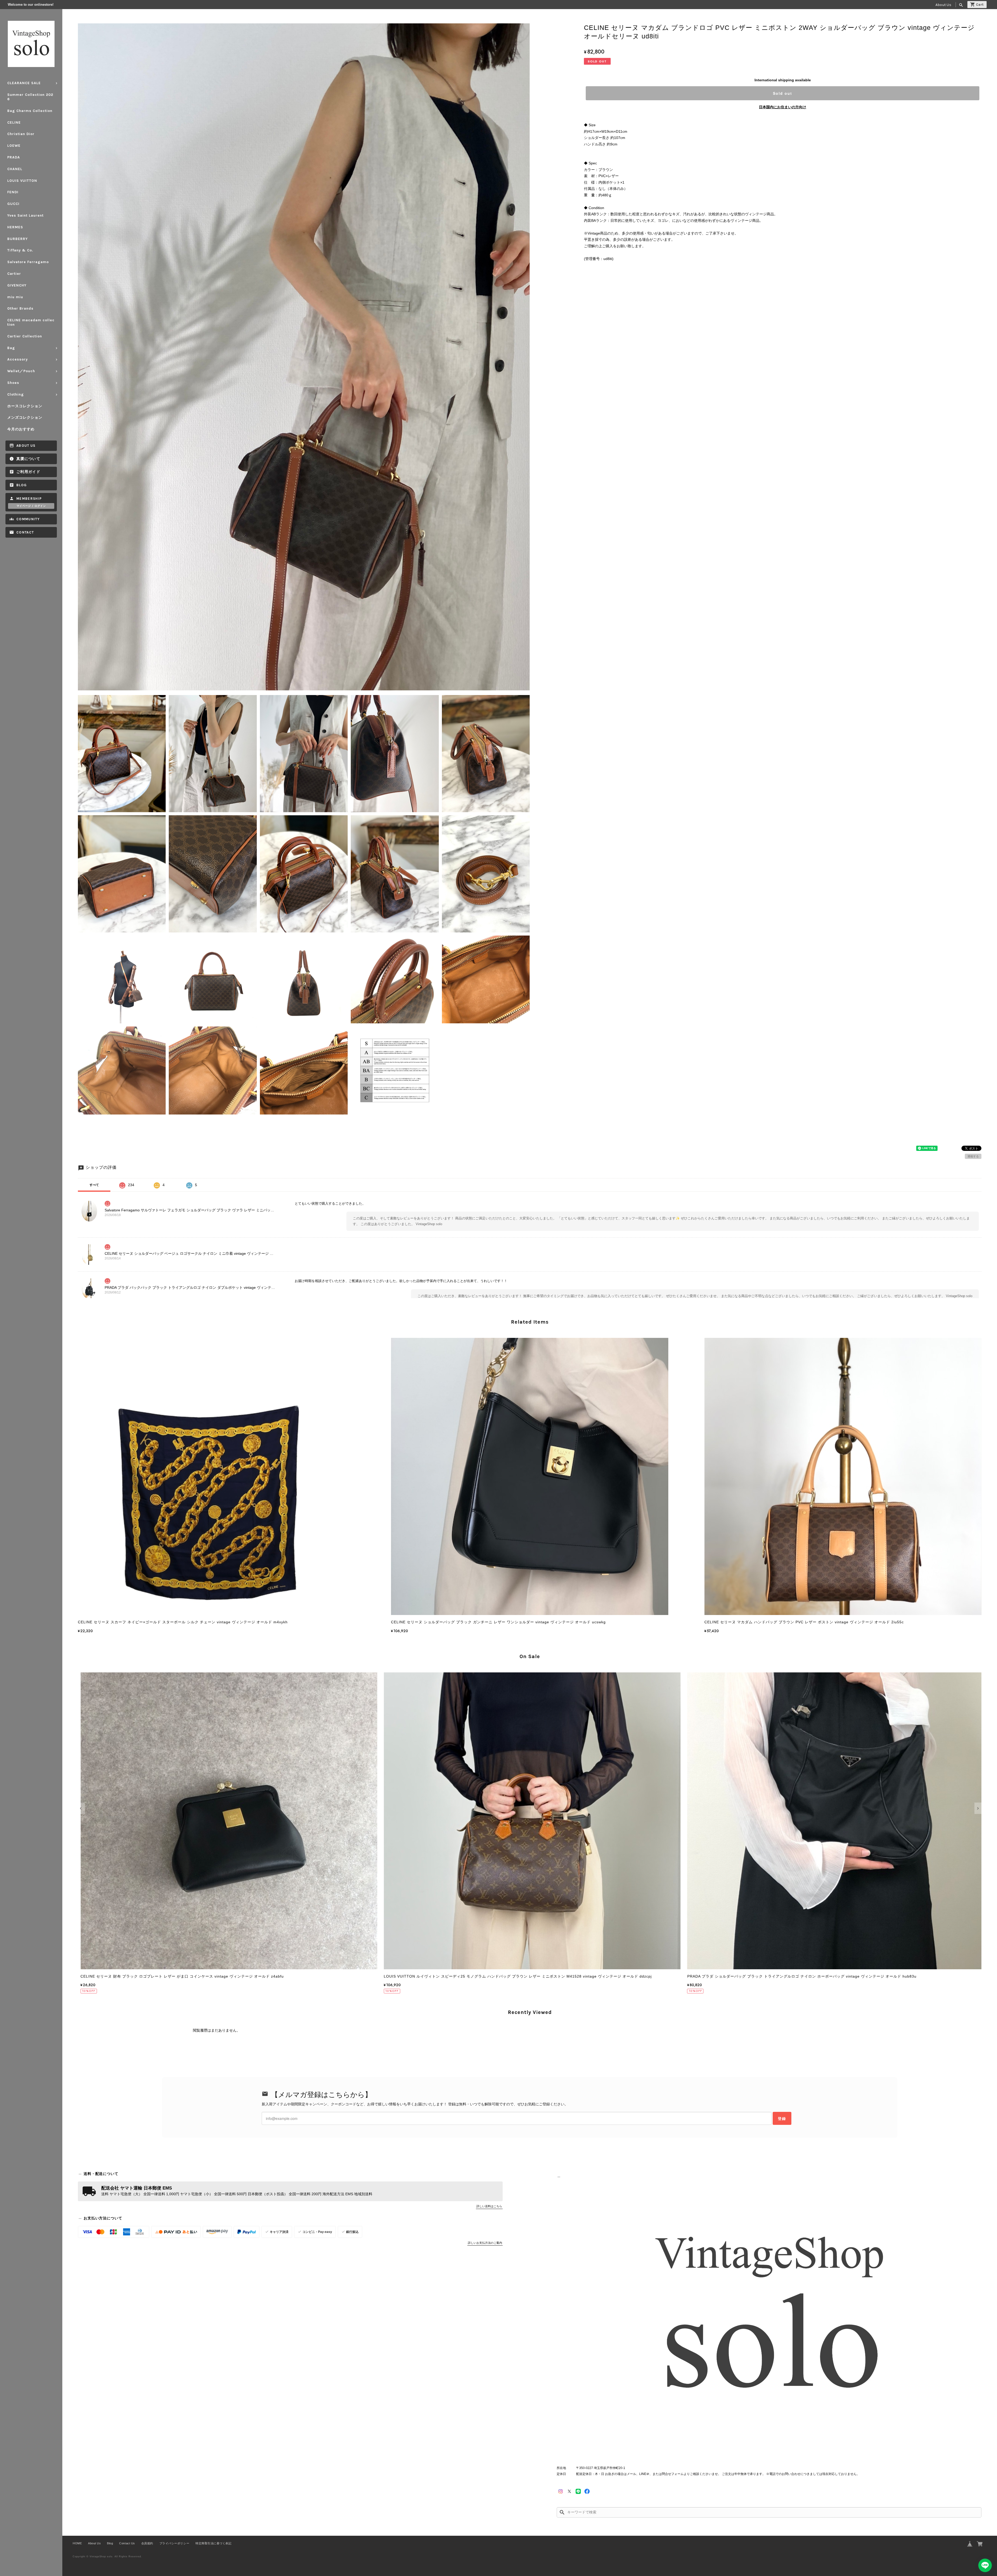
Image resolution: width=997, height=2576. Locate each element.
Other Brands (20, 308)
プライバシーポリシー (174, 2543)
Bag (11, 348)
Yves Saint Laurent (25, 215)
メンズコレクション (25, 418)
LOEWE (14, 146)
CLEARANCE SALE (24, 83)
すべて (94, 1185)
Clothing (16, 394)
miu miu (15, 297)
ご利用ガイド (28, 472)
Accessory (18, 359)
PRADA (14, 157)
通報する (973, 1156)
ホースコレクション (25, 406)
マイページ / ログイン (31, 506)
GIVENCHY (17, 285)
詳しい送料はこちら (489, 2206)
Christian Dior (21, 134)
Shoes (13, 383)
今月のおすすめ (21, 429)
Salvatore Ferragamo (28, 262)
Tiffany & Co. (20, 250)
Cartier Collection (25, 336)
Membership (29, 499)
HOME (77, 2543)
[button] (81, 1808)
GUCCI (13, 204)
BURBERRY (18, 239)
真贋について (28, 459)
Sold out (783, 93)
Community (28, 519)
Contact (25, 532)
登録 (782, 2118)
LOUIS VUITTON (22, 181)
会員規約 (147, 2543)
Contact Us (127, 2543)
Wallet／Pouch (21, 371)
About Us (943, 5)
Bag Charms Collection (30, 111)
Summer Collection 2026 (30, 97)
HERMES (15, 227)
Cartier (14, 274)
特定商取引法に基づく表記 (213, 2543)
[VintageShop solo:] (769, 2318)
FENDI (13, 192)
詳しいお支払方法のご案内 (485, 2243)
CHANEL (15, 169)
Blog (22, 485)
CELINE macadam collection (31, 322)
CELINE (14, 122)
